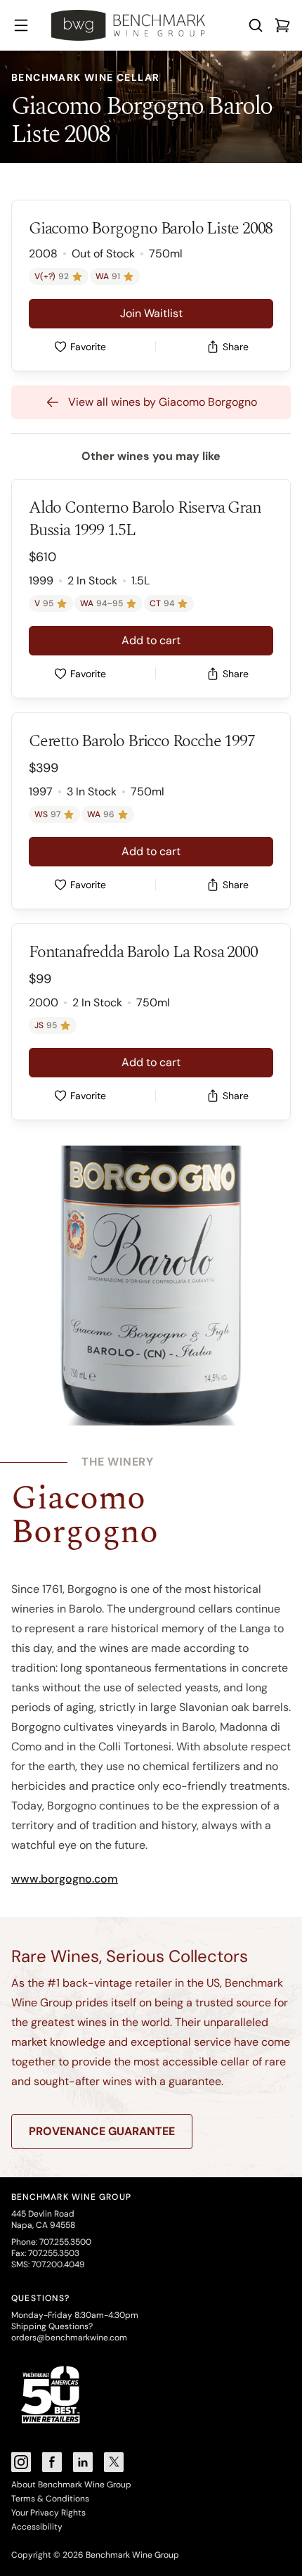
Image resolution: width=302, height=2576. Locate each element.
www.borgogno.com (65, 1879)
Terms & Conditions (50, 2499)
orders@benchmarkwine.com (69, 2338)
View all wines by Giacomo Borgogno (163, 402)
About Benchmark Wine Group (71, 2485)
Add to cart (151, 640)
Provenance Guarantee (102, 2131)
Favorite (88, 347)
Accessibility (37, 2527)
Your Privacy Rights (48, 2513)
